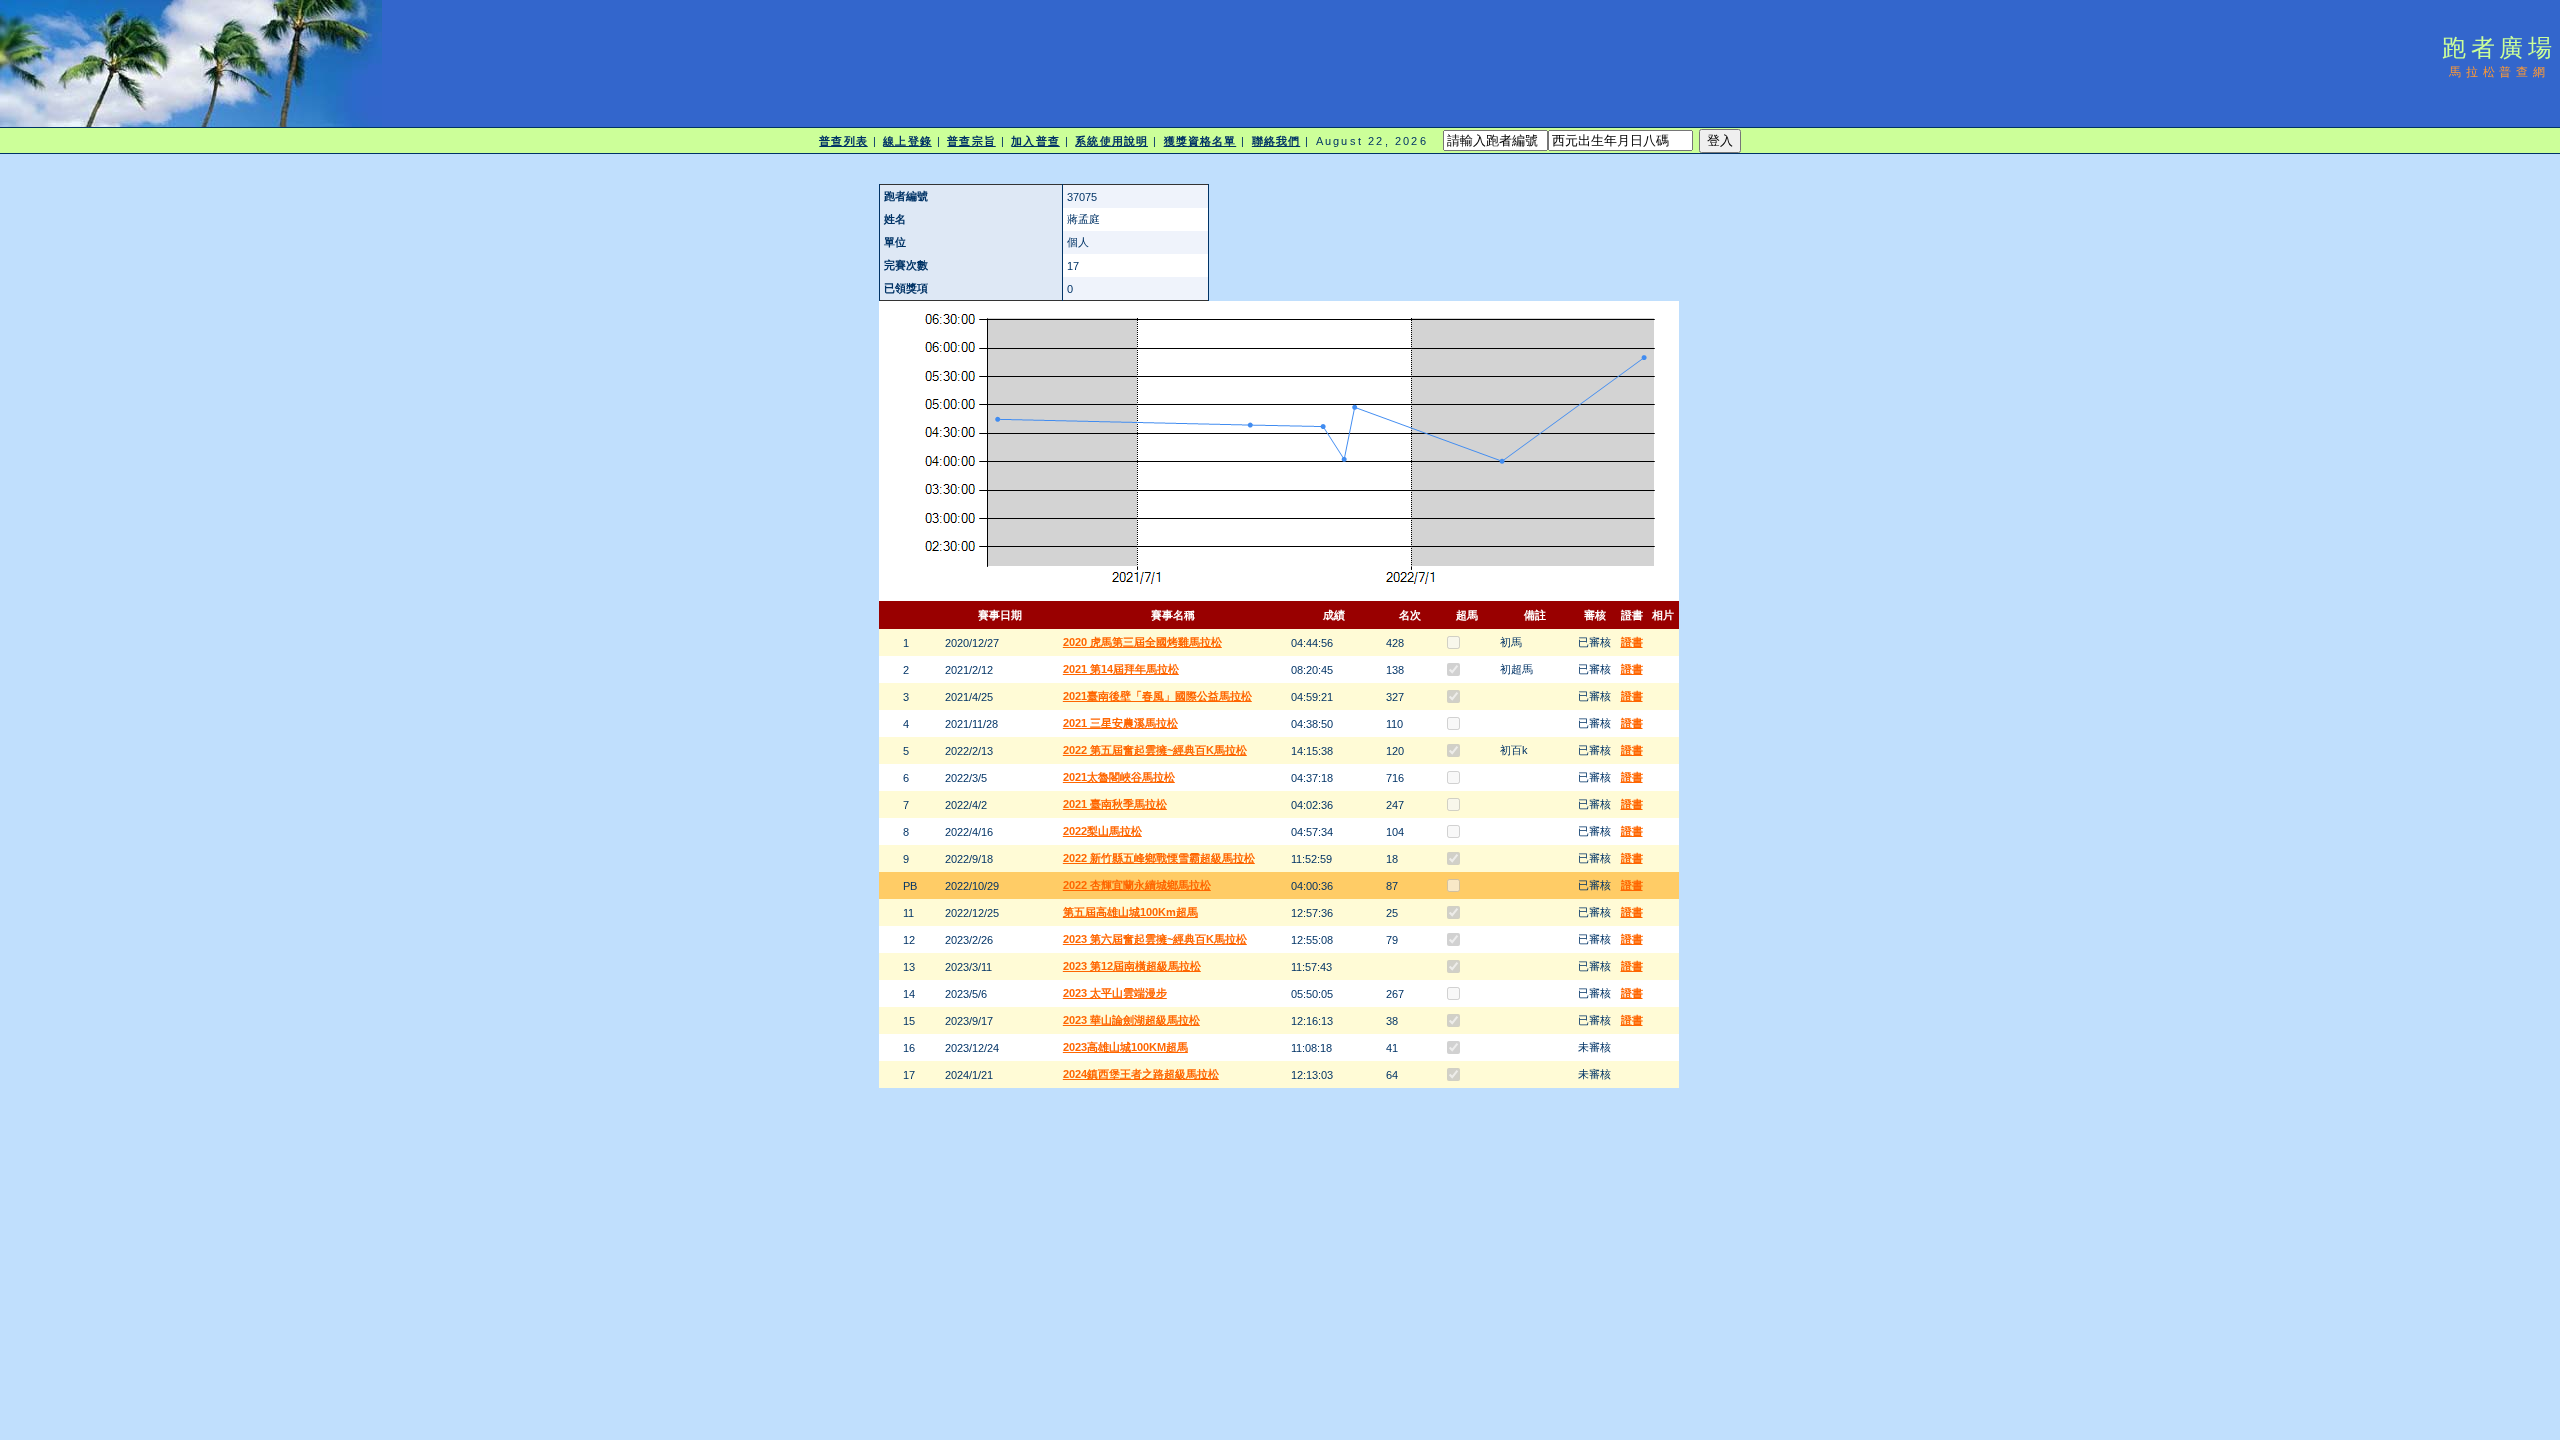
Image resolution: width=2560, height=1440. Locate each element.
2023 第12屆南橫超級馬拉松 (1132, 966)
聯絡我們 (1276, 141)
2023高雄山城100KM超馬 (1125, 1047)
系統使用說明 (1111, 141)
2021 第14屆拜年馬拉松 (1121, 669)
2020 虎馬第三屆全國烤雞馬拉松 (1142, 642)
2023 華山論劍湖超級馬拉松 (1131, 1020)
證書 (1632, 642)
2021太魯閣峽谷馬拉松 (1119, 777)
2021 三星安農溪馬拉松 (1120, 723)
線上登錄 (907, 141)
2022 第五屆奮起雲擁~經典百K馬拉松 (1155, 750)
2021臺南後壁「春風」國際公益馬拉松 (1157, 696)
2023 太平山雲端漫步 (1115, 993)
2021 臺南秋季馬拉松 (1115, 804)
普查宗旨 (971, 141)
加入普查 (1035, 141)
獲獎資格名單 (1200, 141)
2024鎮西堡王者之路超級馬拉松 (1141, 1074)
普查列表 (843, 141)
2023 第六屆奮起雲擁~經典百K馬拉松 (1155, 939)
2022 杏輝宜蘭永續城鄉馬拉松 (1137, 885)
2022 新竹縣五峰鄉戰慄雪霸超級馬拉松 (1159, 858)
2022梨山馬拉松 (1102, 831)
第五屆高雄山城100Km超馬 (1130, 912)
